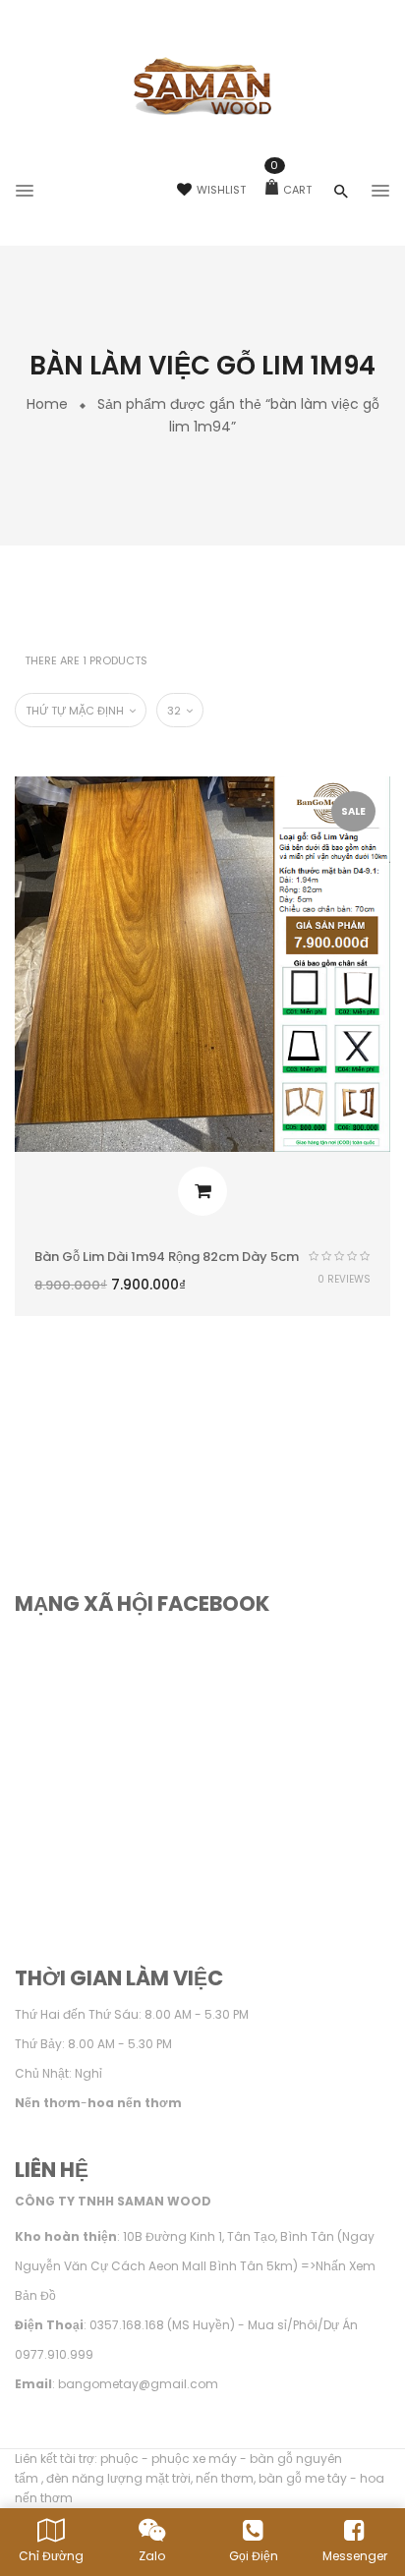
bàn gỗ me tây (303, 2478)
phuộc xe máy (194, 2459)
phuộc (119, 2459)
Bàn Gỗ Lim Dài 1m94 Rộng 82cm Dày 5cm (167, 1257)
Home (47, 404)
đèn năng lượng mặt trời (118, 2478)
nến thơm (225, 2478)
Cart (291, 190)
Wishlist (221, 190)
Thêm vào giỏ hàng (202, 1191)
